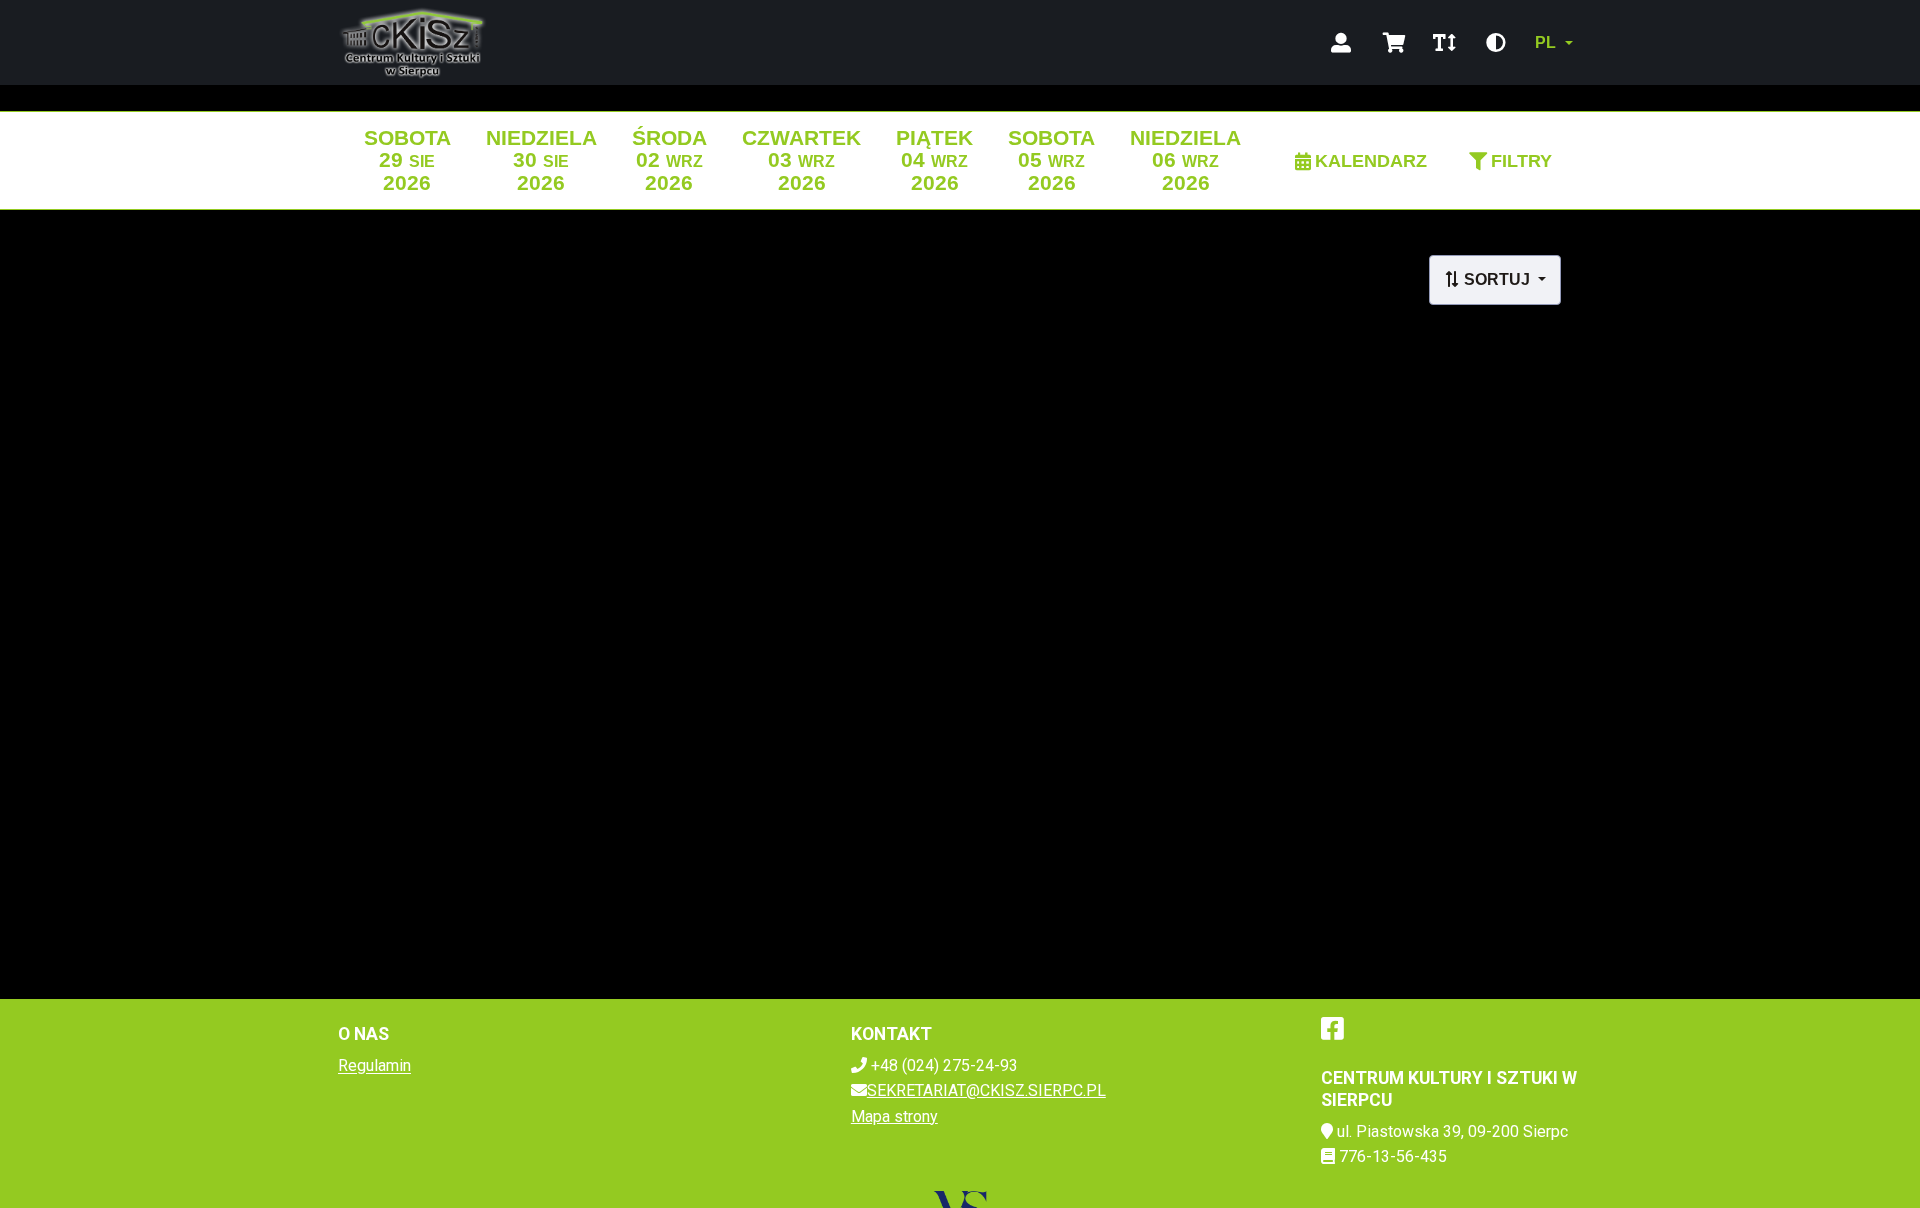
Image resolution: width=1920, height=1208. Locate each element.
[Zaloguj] (1341, 43)
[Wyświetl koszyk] (1394, 43)
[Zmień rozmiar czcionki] (1444, 43)
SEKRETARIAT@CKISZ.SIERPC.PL (986, 1090)
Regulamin (374, 1065)
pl (1545, 42)
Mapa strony (894, 1116)
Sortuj (1497, 279)
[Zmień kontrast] (1496, 43)
